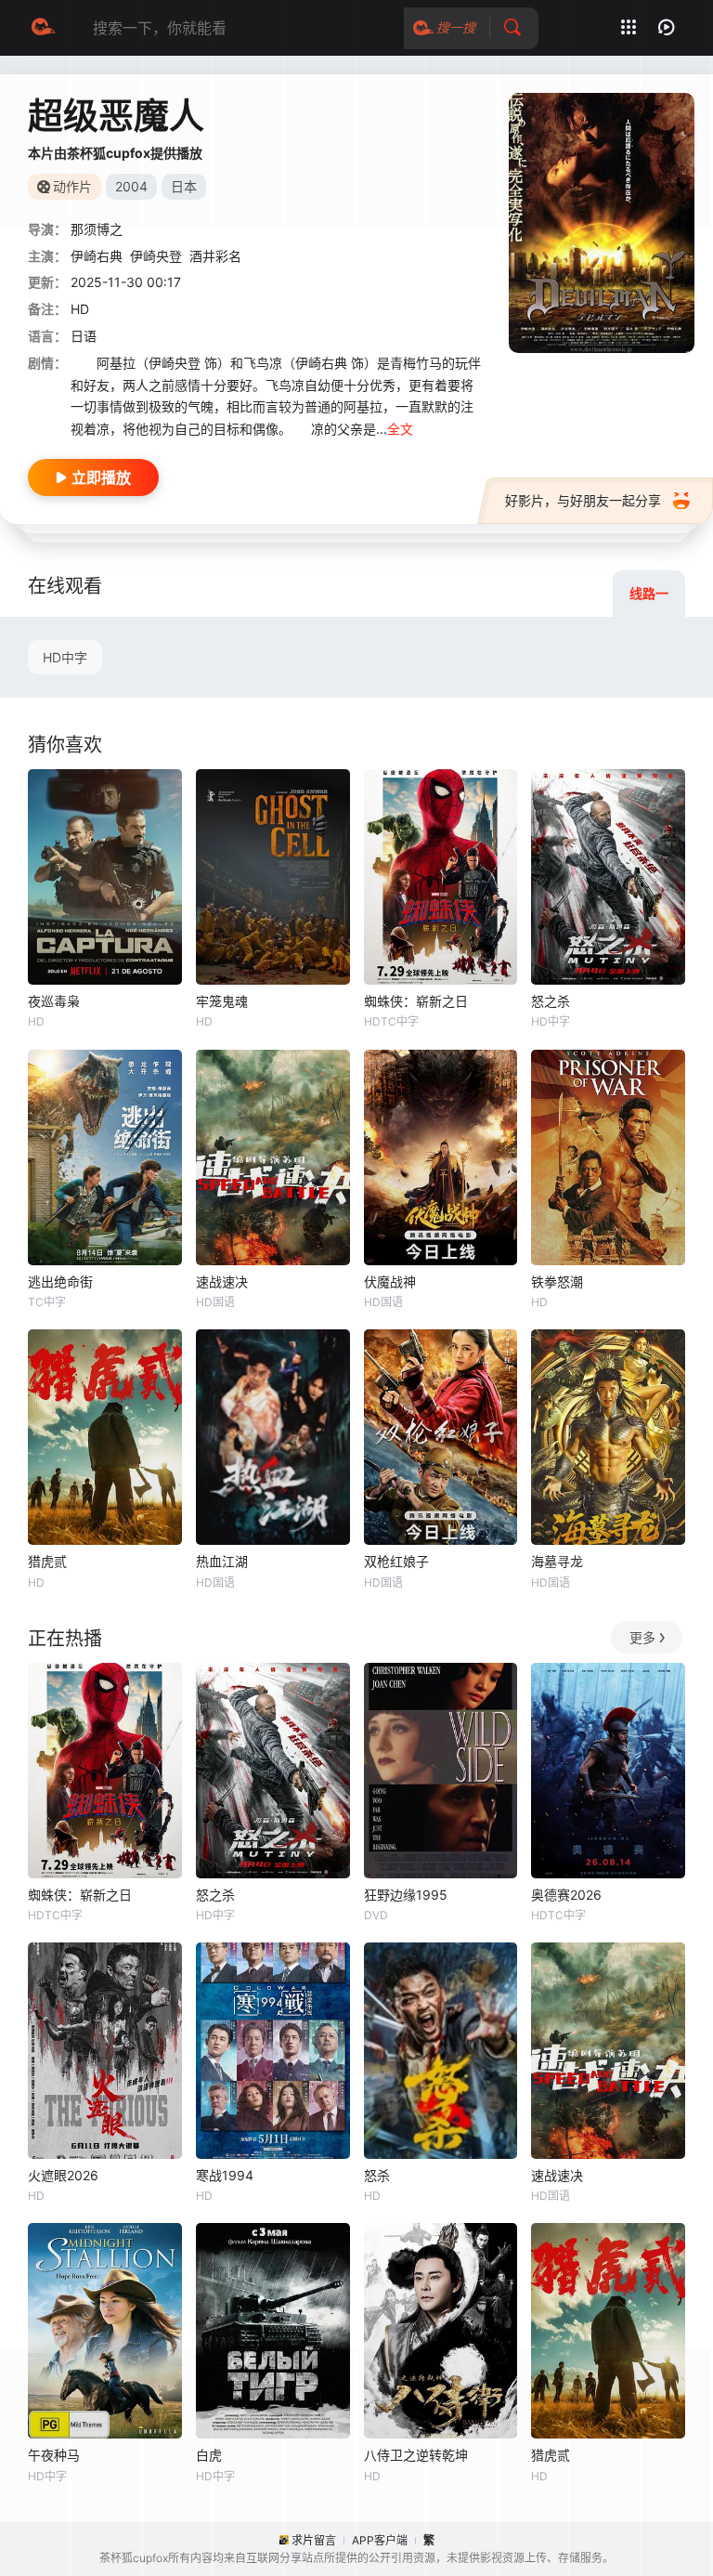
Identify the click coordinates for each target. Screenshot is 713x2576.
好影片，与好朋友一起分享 (583, 500)
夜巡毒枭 (54, 1001)
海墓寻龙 (557, 1561)
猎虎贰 (47, 1561)
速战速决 (222, 1281)
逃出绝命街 (60, 1281)
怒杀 (377, 2175)
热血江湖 (222, 1561)
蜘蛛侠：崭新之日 (416, 1001)
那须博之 (97, 229)
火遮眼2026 (63, 2175)
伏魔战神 (390, 1281)
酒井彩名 (215, 256)
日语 (84, 336)
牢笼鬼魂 (222, 1001)
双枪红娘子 (396, 1561)
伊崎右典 (97, 256)
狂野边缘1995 (406, 1895)
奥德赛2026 (566, 1895)
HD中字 (65, 657)
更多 (642, 1637)
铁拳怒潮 (557, 1281)
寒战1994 (225, 2175)
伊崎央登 (156, 256)
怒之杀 (551, 1001)
